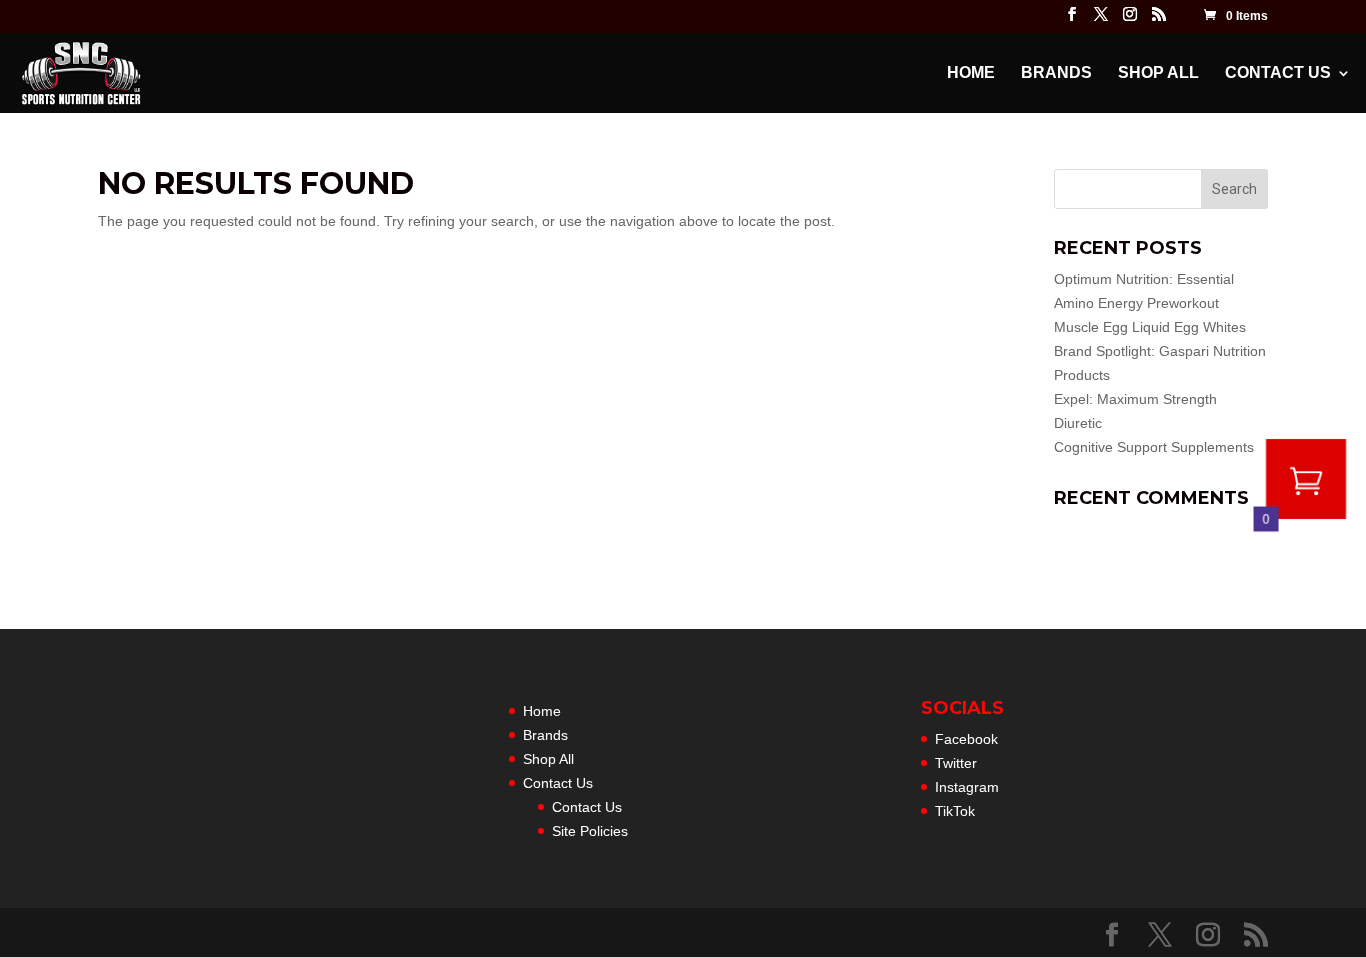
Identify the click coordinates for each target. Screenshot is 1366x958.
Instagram (967, 787)
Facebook (966, 739)
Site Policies (590, 831)
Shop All (1158, 73)
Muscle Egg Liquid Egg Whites (1150, 327)
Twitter (956, 763)
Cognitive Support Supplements (1154, 447)
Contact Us (1278, 73)
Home (971, 73)
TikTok (955, 811)
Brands (1056, 73)
